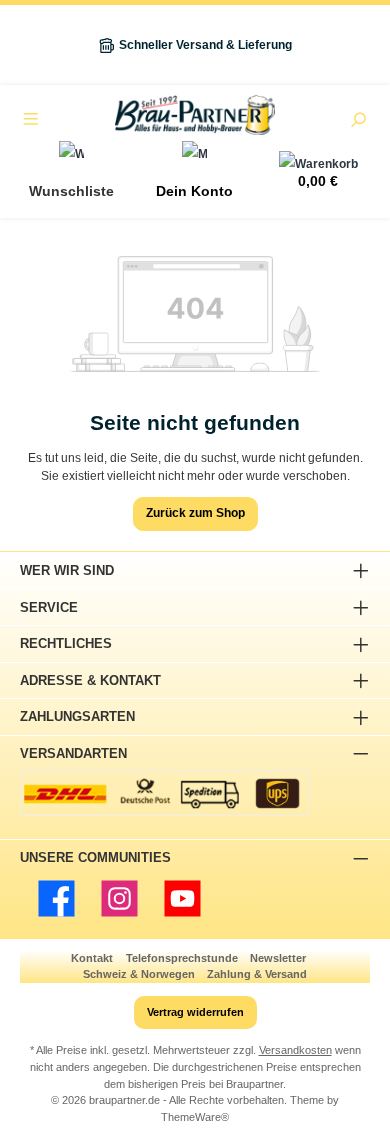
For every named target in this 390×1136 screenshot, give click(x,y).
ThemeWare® (195, 1117)
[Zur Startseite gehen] (195, 115)
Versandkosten (295, 1050)
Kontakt (92, 958)
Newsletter (278, 958)
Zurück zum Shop (195, 513)
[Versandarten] (164, 793)
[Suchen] (358, 122)
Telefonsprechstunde (182, 958)
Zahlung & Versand (257, 974)
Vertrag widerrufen (195, 1012)
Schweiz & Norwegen (139, 974)
